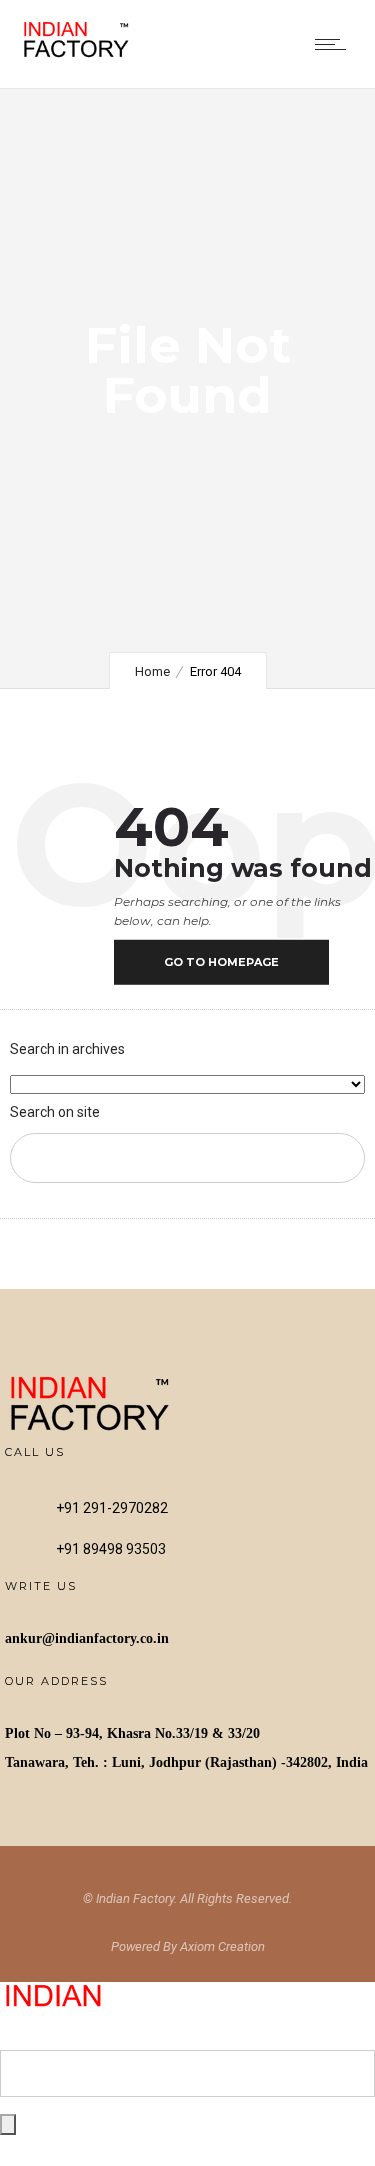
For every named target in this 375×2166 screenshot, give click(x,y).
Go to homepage (221, 962)
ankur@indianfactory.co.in (87, 1638)
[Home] (80, 54)
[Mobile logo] (90, 2036)
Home (152, 671)
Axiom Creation (222, 1946)
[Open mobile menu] (335, 44)
